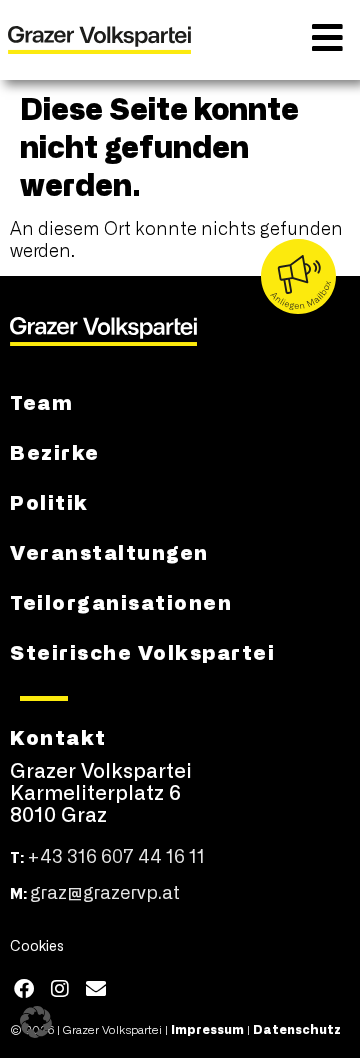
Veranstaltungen (109, 551)
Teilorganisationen (121, 601)
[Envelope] (96, 989)
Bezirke (55, 451)
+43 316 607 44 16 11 (116, 858)
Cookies (37, 947)
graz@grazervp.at (105, 894)
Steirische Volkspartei (142, 651)
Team (41, 401)
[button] (36, 1022)
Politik (49, 501)
